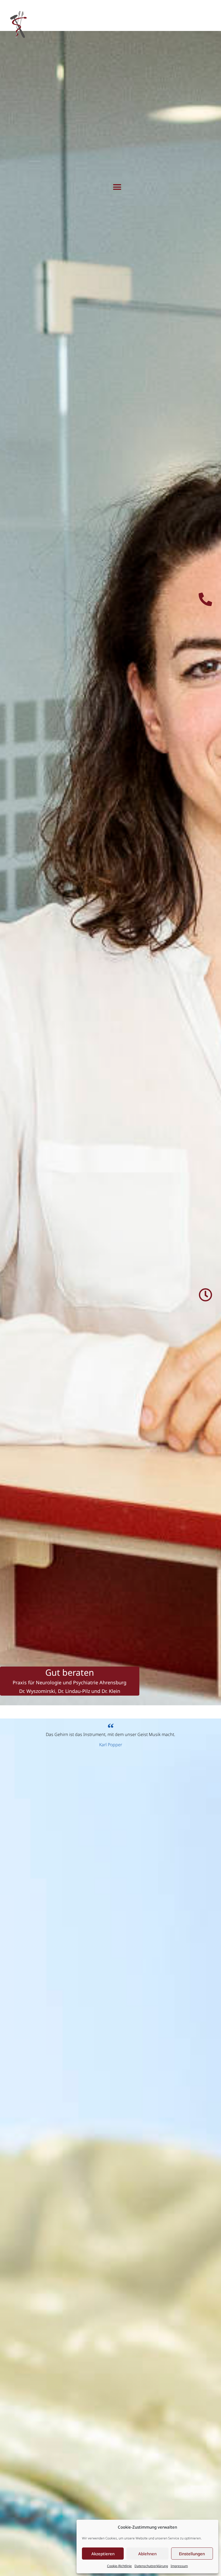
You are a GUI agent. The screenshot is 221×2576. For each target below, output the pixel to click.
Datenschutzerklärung (151, 2566)
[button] (117, 187)
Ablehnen (147, 2554)
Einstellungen (192, 2554)
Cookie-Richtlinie (119, 2566)
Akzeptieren (103, 2554)
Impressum (179, 2566)
